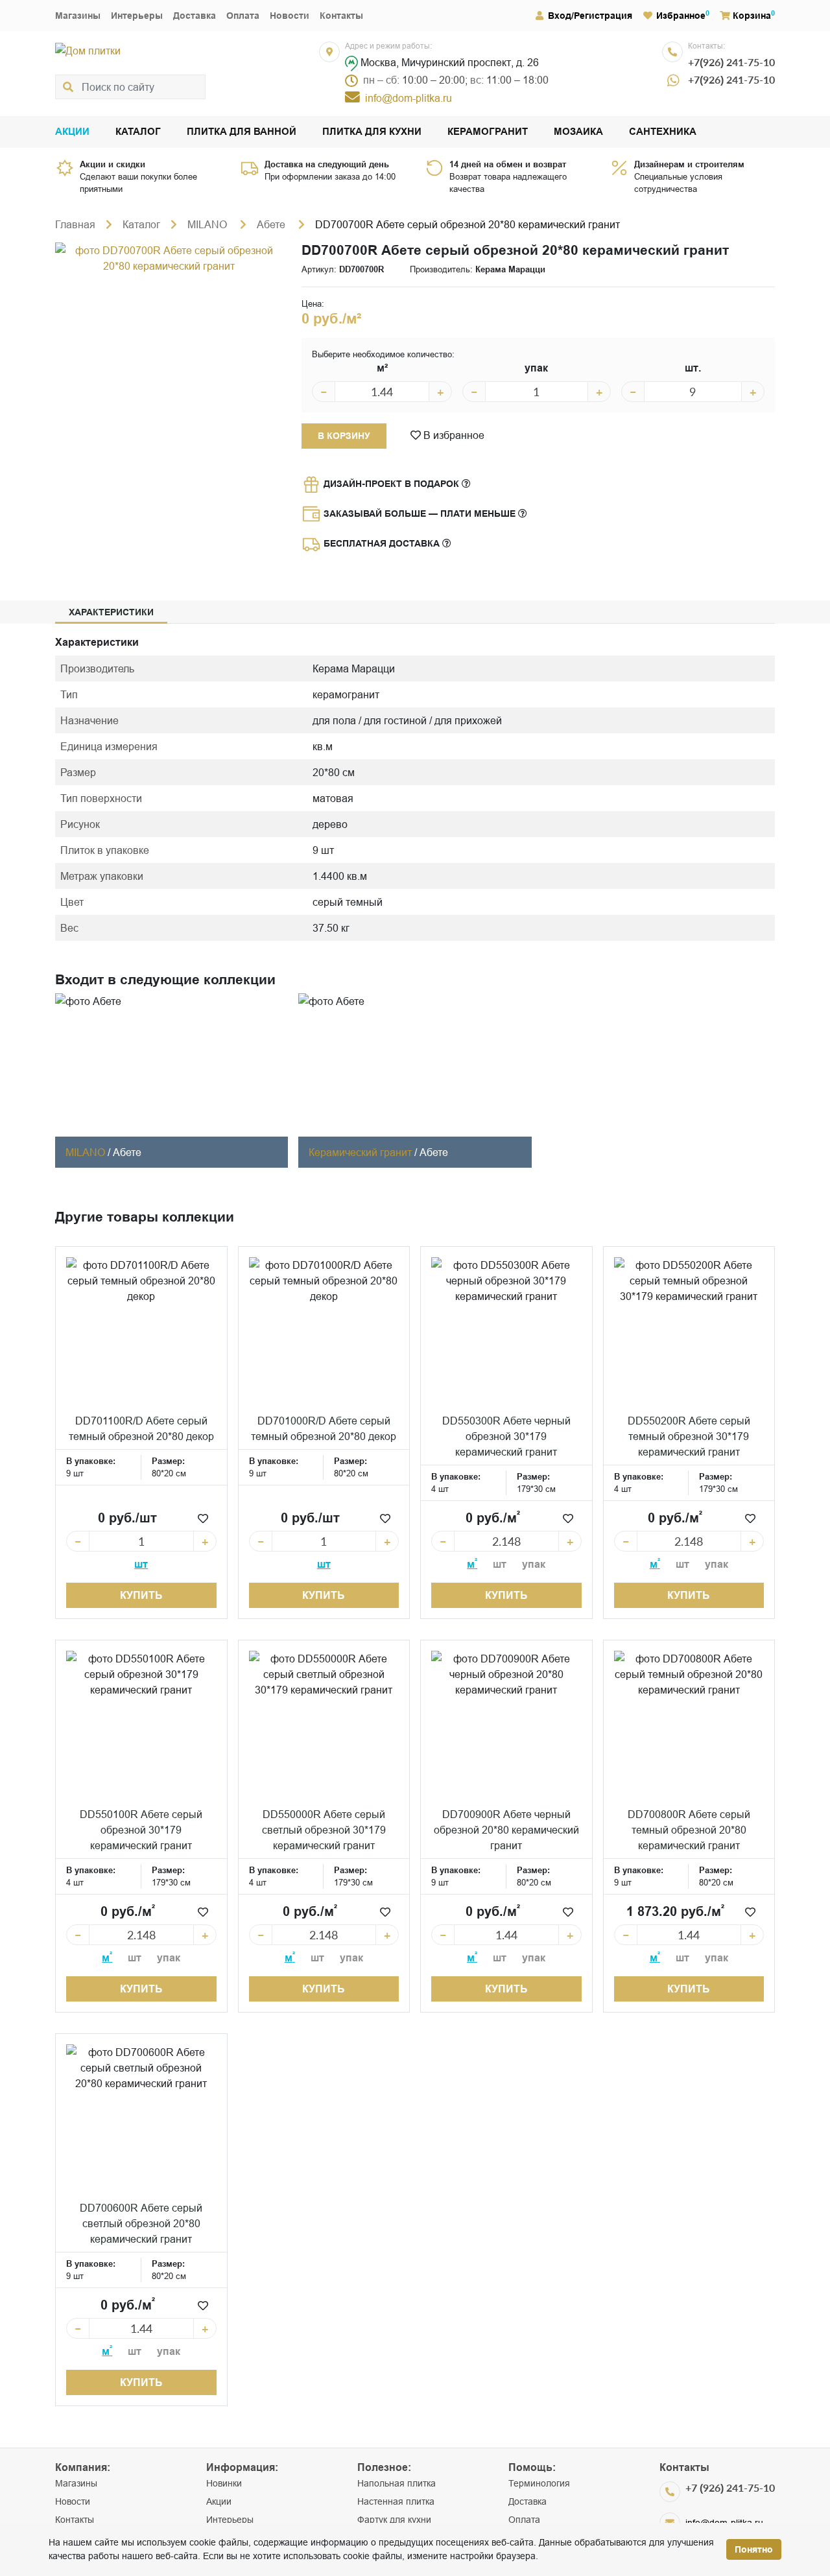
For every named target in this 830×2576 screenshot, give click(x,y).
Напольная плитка (397, 2483)
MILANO (208, 224)
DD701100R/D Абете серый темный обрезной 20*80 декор (141, 1428)
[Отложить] (203, 1518)
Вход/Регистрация (590, 16)
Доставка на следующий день (327, 164)
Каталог (138, 132)
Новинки (224, 2483)
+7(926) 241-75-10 (731, 62)
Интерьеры (137, 16)
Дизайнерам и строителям (689, 164)
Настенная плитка (396, 2501)
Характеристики (111, 612)
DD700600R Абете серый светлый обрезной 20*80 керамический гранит (141, 2223)
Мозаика (578, 132)
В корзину (344, 436)
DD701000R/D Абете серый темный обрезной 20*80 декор (324, 1428)
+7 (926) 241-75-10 (730, 2487)
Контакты (341, 16)
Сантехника (663, 132)
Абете (272, 224)
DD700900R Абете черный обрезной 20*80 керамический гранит (506, 1830)
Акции (72, 132)
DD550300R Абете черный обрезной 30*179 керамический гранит (506, 1436)
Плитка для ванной (242, 132)
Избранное (681, 16)
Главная (75, 224)
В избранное (453, 435)
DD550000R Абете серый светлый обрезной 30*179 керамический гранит (324, 1830)
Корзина (752, 16)
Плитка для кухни (372, 132)
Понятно (754, 2549)
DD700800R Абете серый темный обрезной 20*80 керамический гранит (689, 1830)
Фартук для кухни (394, 2520)
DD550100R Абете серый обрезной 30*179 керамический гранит (141, 1830)
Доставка (195, 16)
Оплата (243, 16)
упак (536, 368)
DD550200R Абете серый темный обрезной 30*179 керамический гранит (689, 1436)
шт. (693, 368)
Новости (290, 16)
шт (141, 1564)
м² (382, 368)
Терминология (539, 2483)
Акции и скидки (113, 164)
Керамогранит (488, 132)
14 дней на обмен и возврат (508, 164)
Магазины (78, 16)
